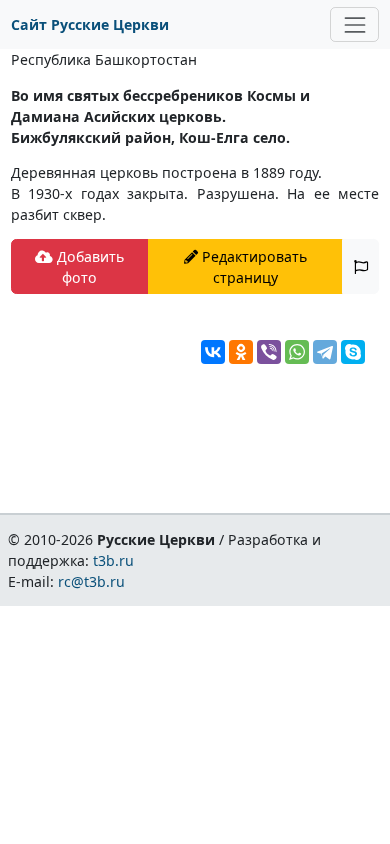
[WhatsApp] (297, 352)
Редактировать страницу (252, 267)
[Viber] (269, 352)
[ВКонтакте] (213, 352)
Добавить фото (88, 267)
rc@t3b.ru (91, 581)
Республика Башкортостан (104, 59)
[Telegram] (325, 352)
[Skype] (353, 352)
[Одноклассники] (241, 352)
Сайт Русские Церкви (90, 24)
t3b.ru (113, 560)
